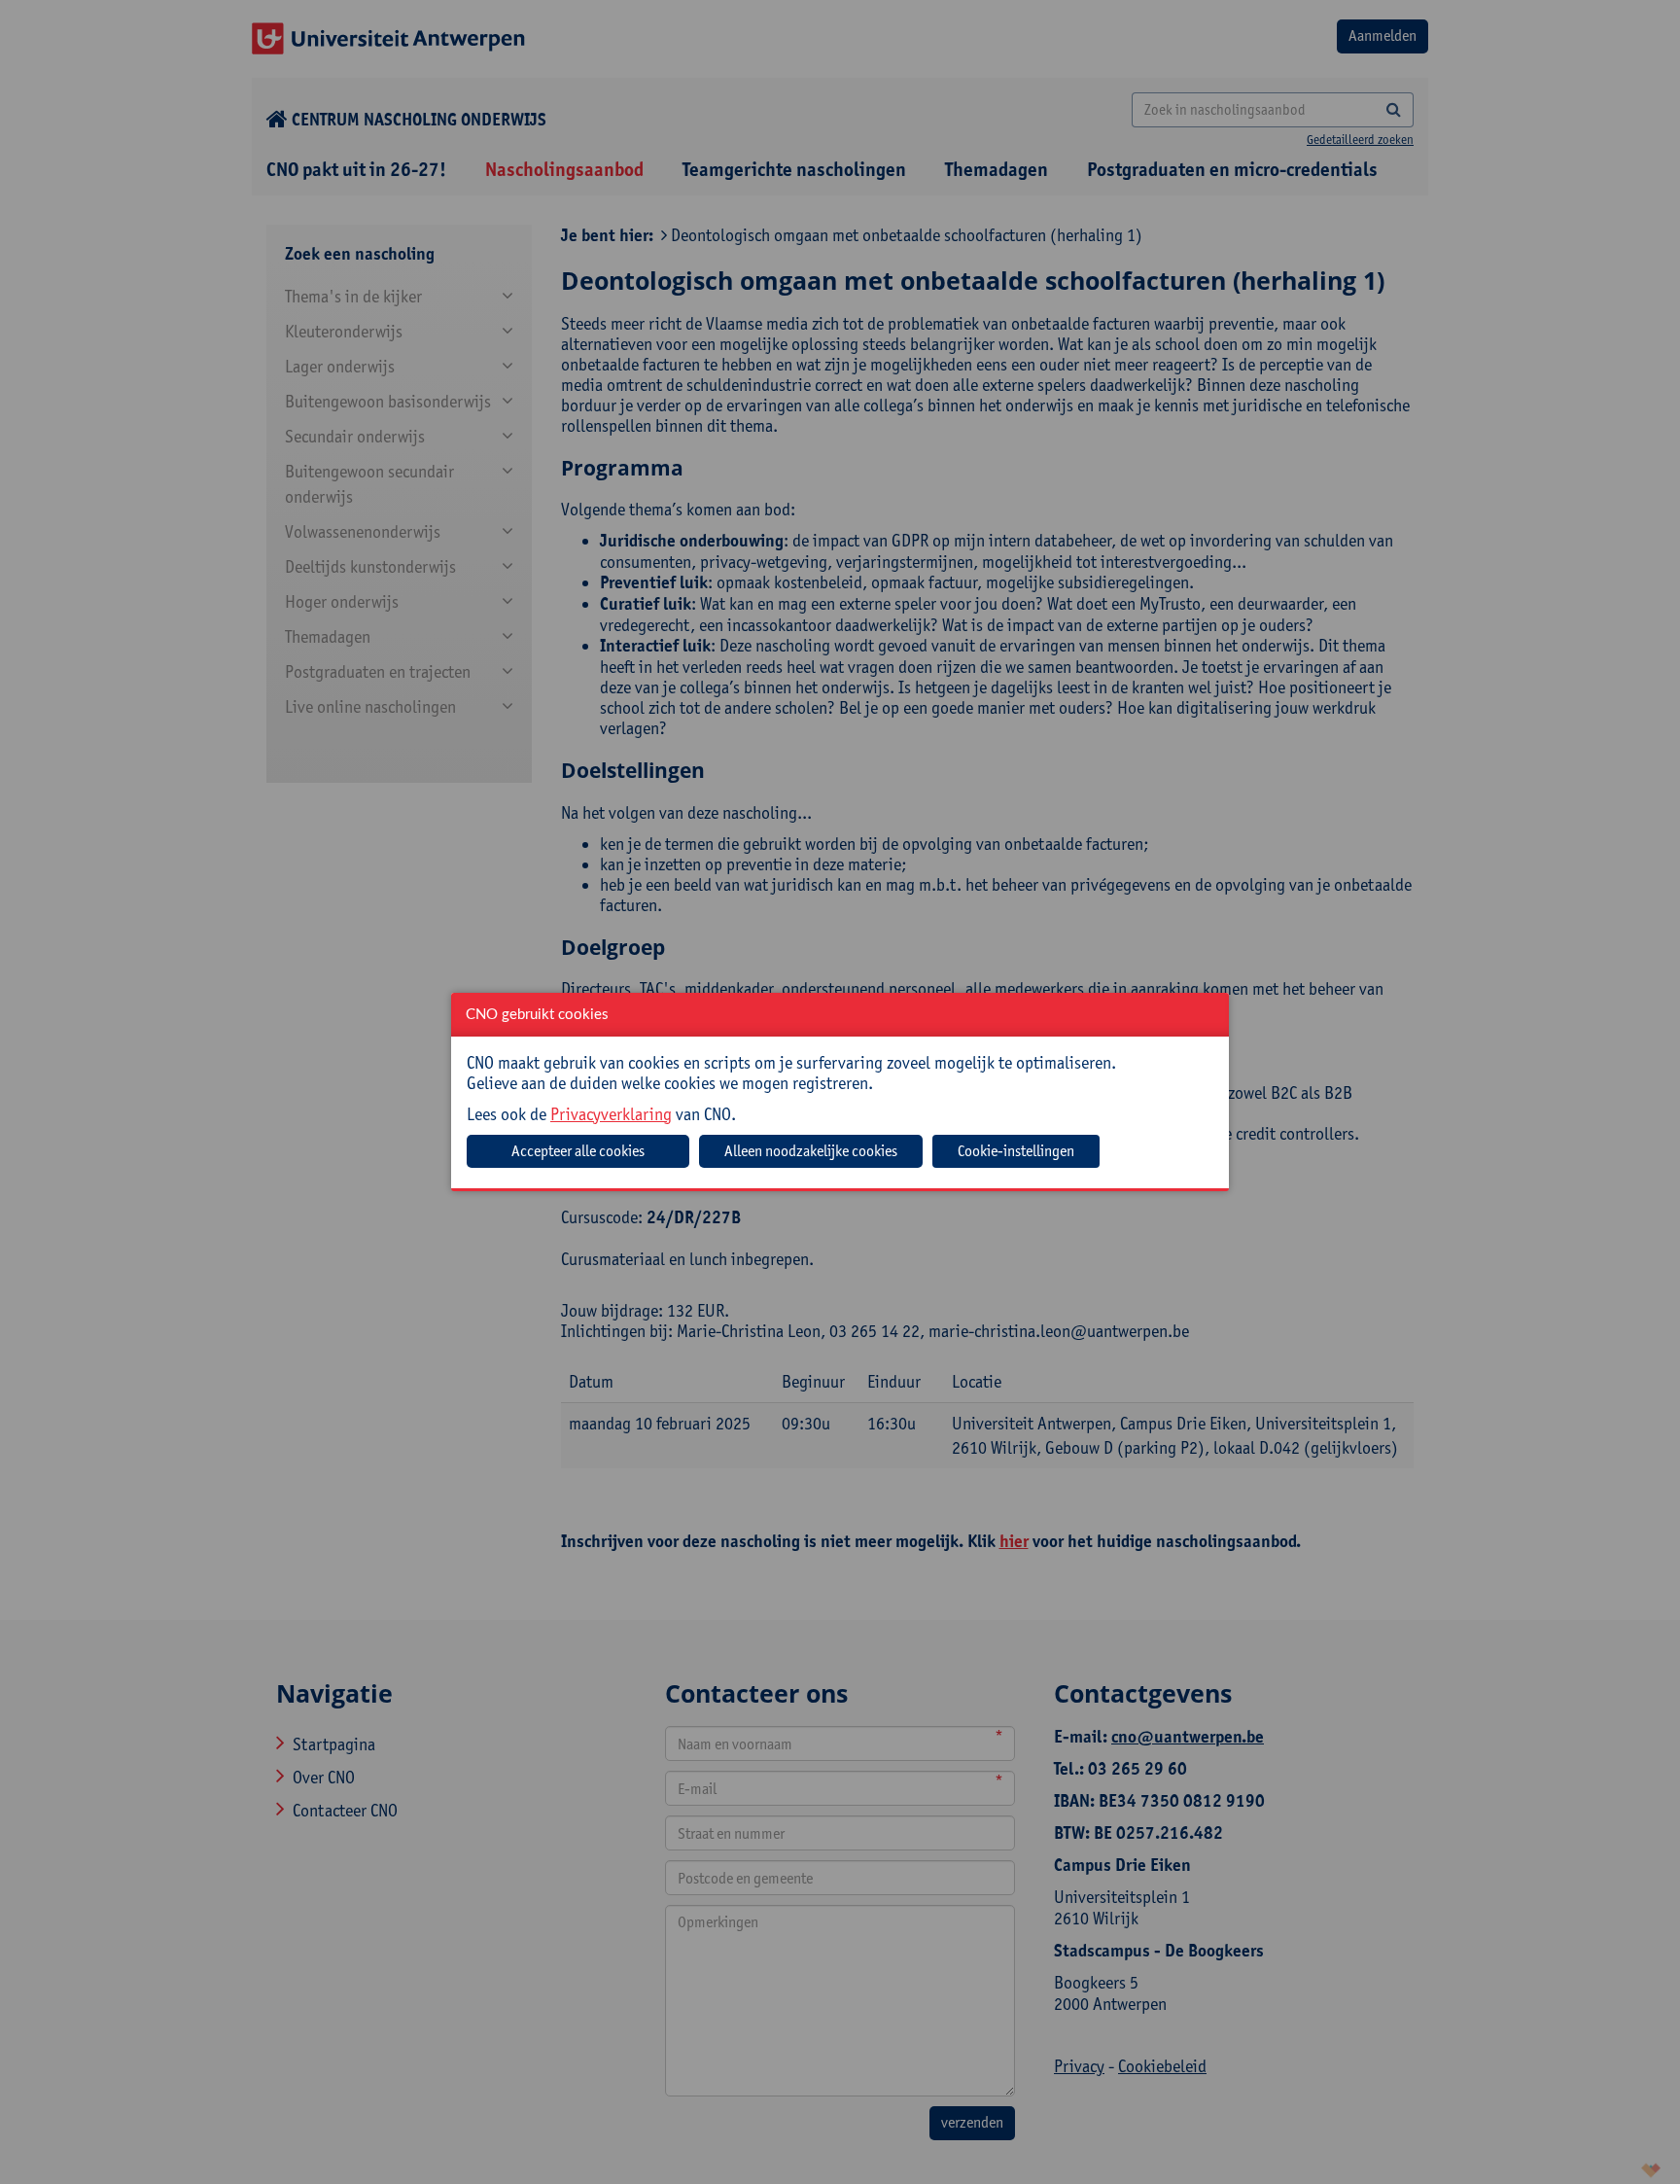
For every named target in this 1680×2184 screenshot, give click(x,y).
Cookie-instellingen (1016, 1151)
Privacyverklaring (611, 1114)
